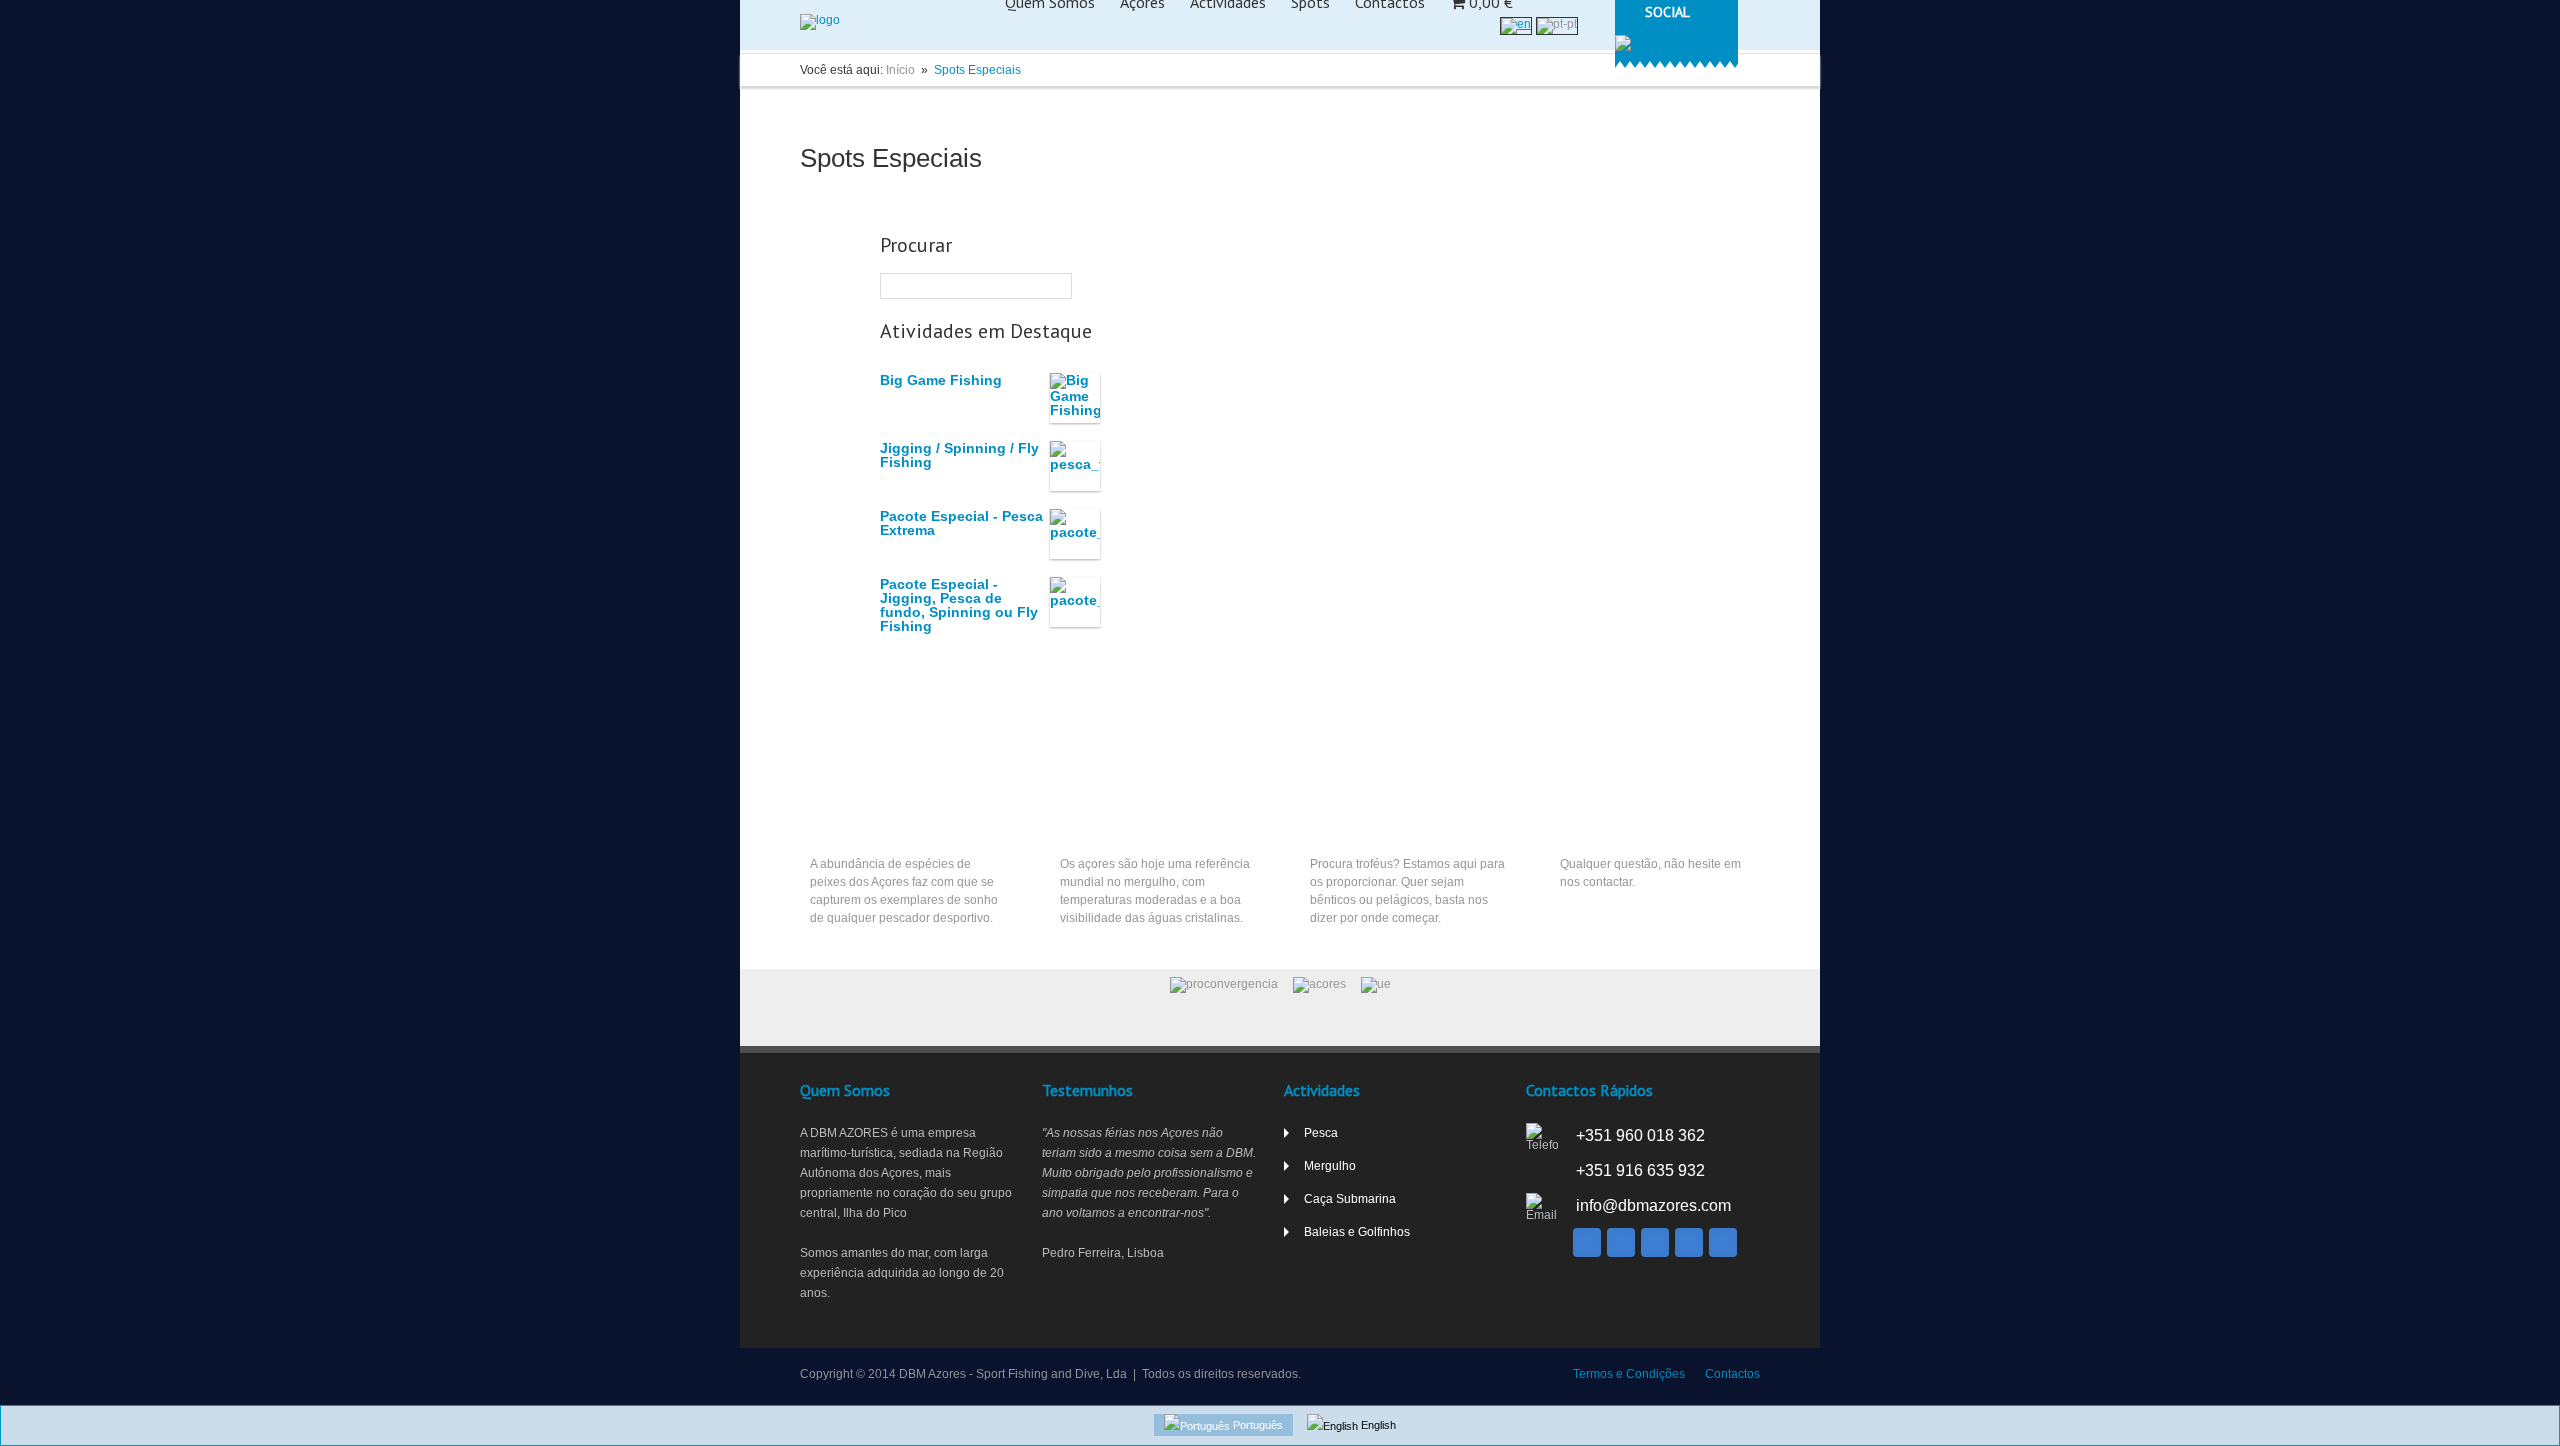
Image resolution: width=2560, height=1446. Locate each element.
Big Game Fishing (941, 380)
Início (900, 70)
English (1377, 1425)
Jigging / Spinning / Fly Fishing (959, 455)
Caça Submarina (1362, 819)
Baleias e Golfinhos (1357, 1232)
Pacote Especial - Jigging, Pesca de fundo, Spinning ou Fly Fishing (959, 605)
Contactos (1732, 1374)
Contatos (1591, 819)
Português (1256, 1425)
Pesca (829, 819)
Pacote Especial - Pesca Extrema (961, 523)
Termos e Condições (1629, 1374)
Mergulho (1092, 819)
